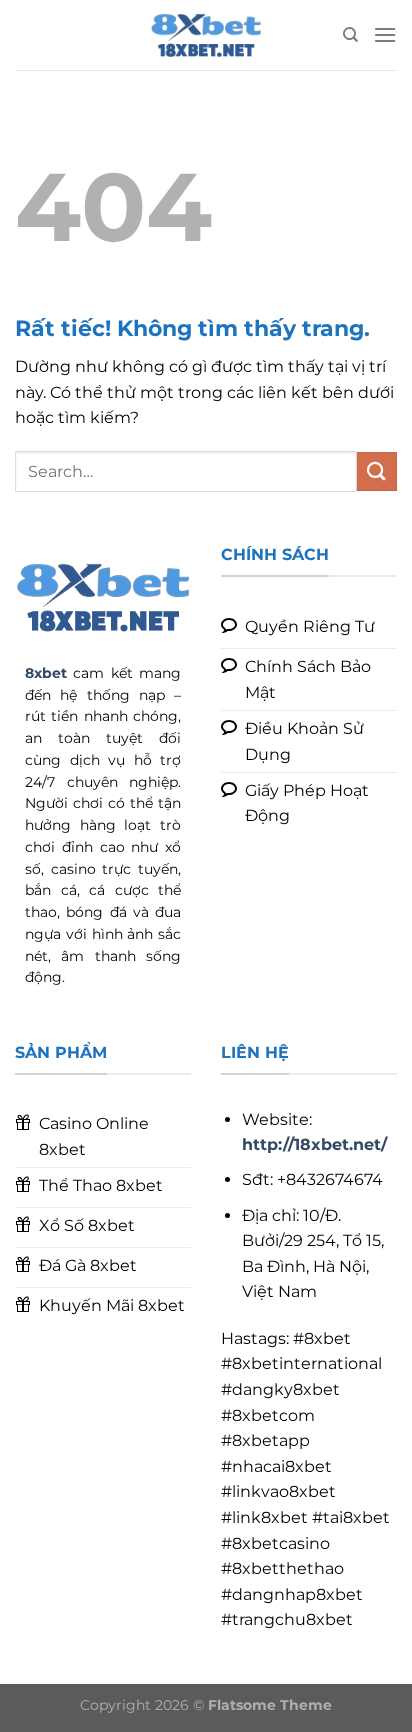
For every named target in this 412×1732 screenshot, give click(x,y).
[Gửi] (377, 471)
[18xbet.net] (206, 35)
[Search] (350, 35)
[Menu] (385, 34)
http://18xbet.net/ (314, 1144)
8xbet (46, 673)
